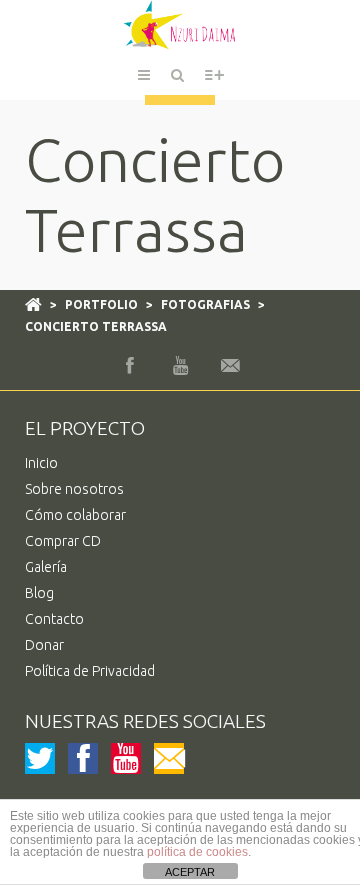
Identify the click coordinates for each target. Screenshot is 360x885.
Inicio (41, 463)
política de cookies (197, 852)
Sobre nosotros (74, 489)
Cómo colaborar (75, 515)
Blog (39, 593)
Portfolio (101, 304)
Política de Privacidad (90, 671)
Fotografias (205, 304)
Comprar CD (63, 541)
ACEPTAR (190, 872)
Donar (44, 645)
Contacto (54, 619)
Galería (46, 567)
